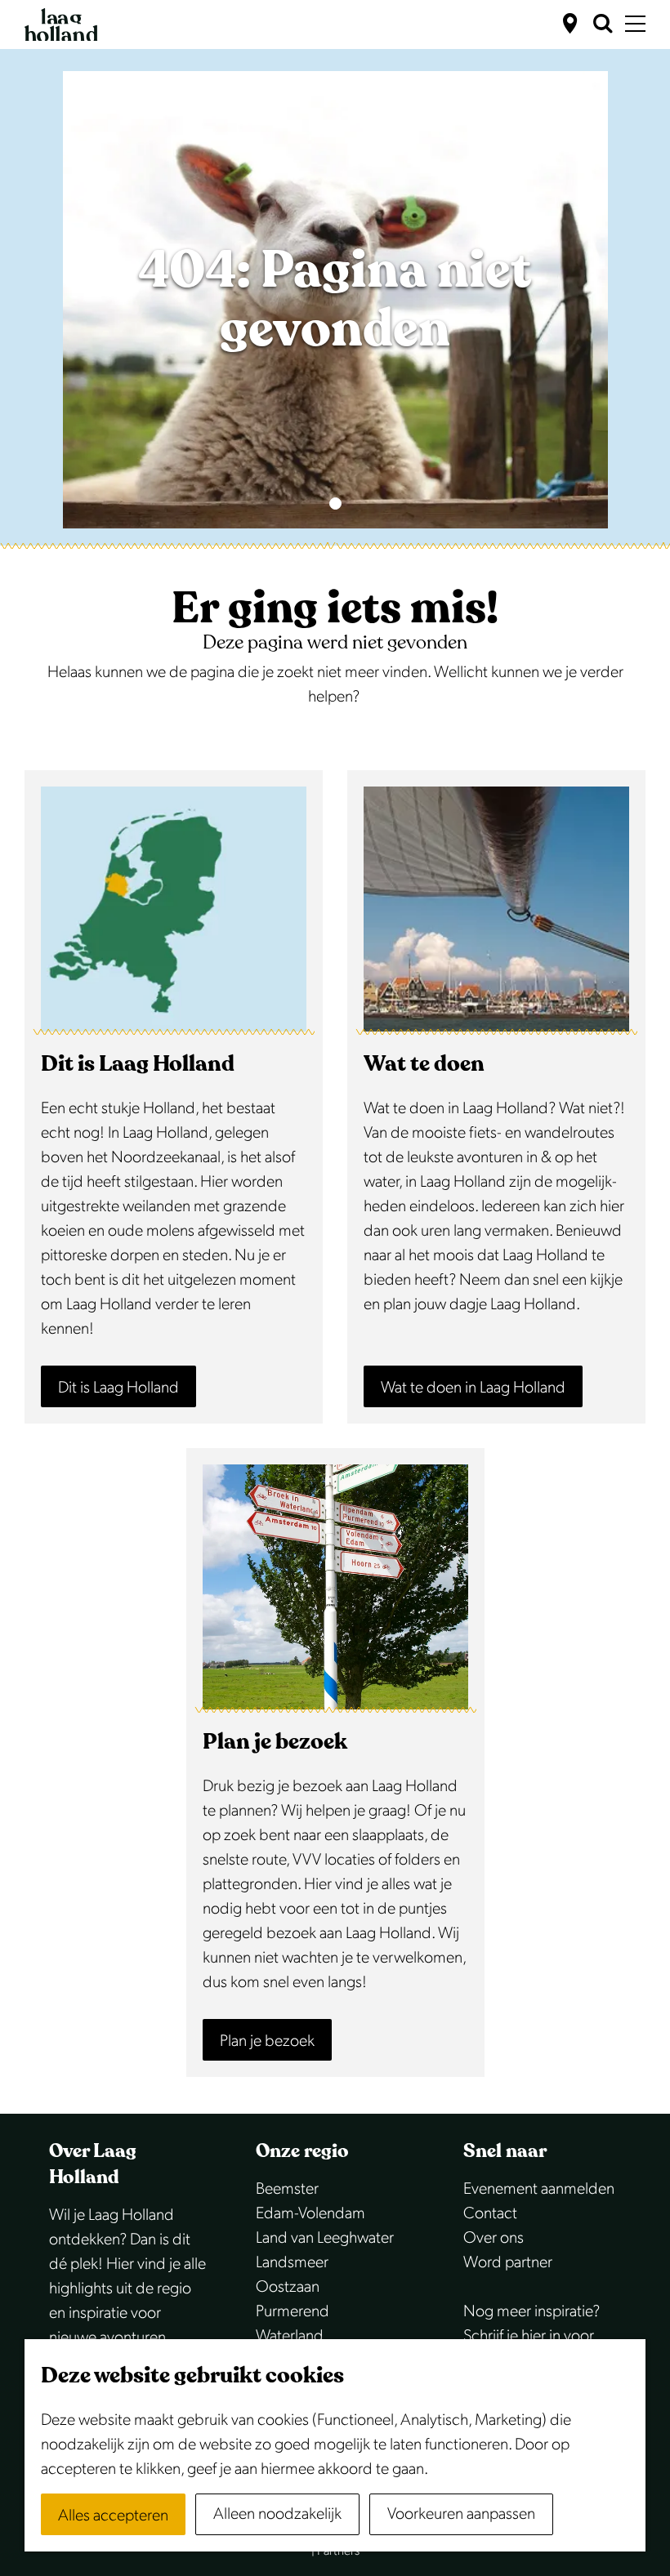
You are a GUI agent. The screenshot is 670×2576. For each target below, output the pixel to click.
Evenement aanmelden (539, 2189)
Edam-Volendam (310, 2213)
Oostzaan (288, 2287)
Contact (490, 2213)
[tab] (335, 504)
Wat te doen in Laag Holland (473, 1388)
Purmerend (293, 2311)
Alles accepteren (113, 2516)
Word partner (508, 2262)
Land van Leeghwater (325, 2238)
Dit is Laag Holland (118, 1388)
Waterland (290, 2336)
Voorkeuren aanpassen (461, 2514)
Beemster (287, 2189)
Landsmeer (292, 2262)
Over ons (494, 2238)
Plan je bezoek (267, 2041)
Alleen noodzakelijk (277, 2514)
